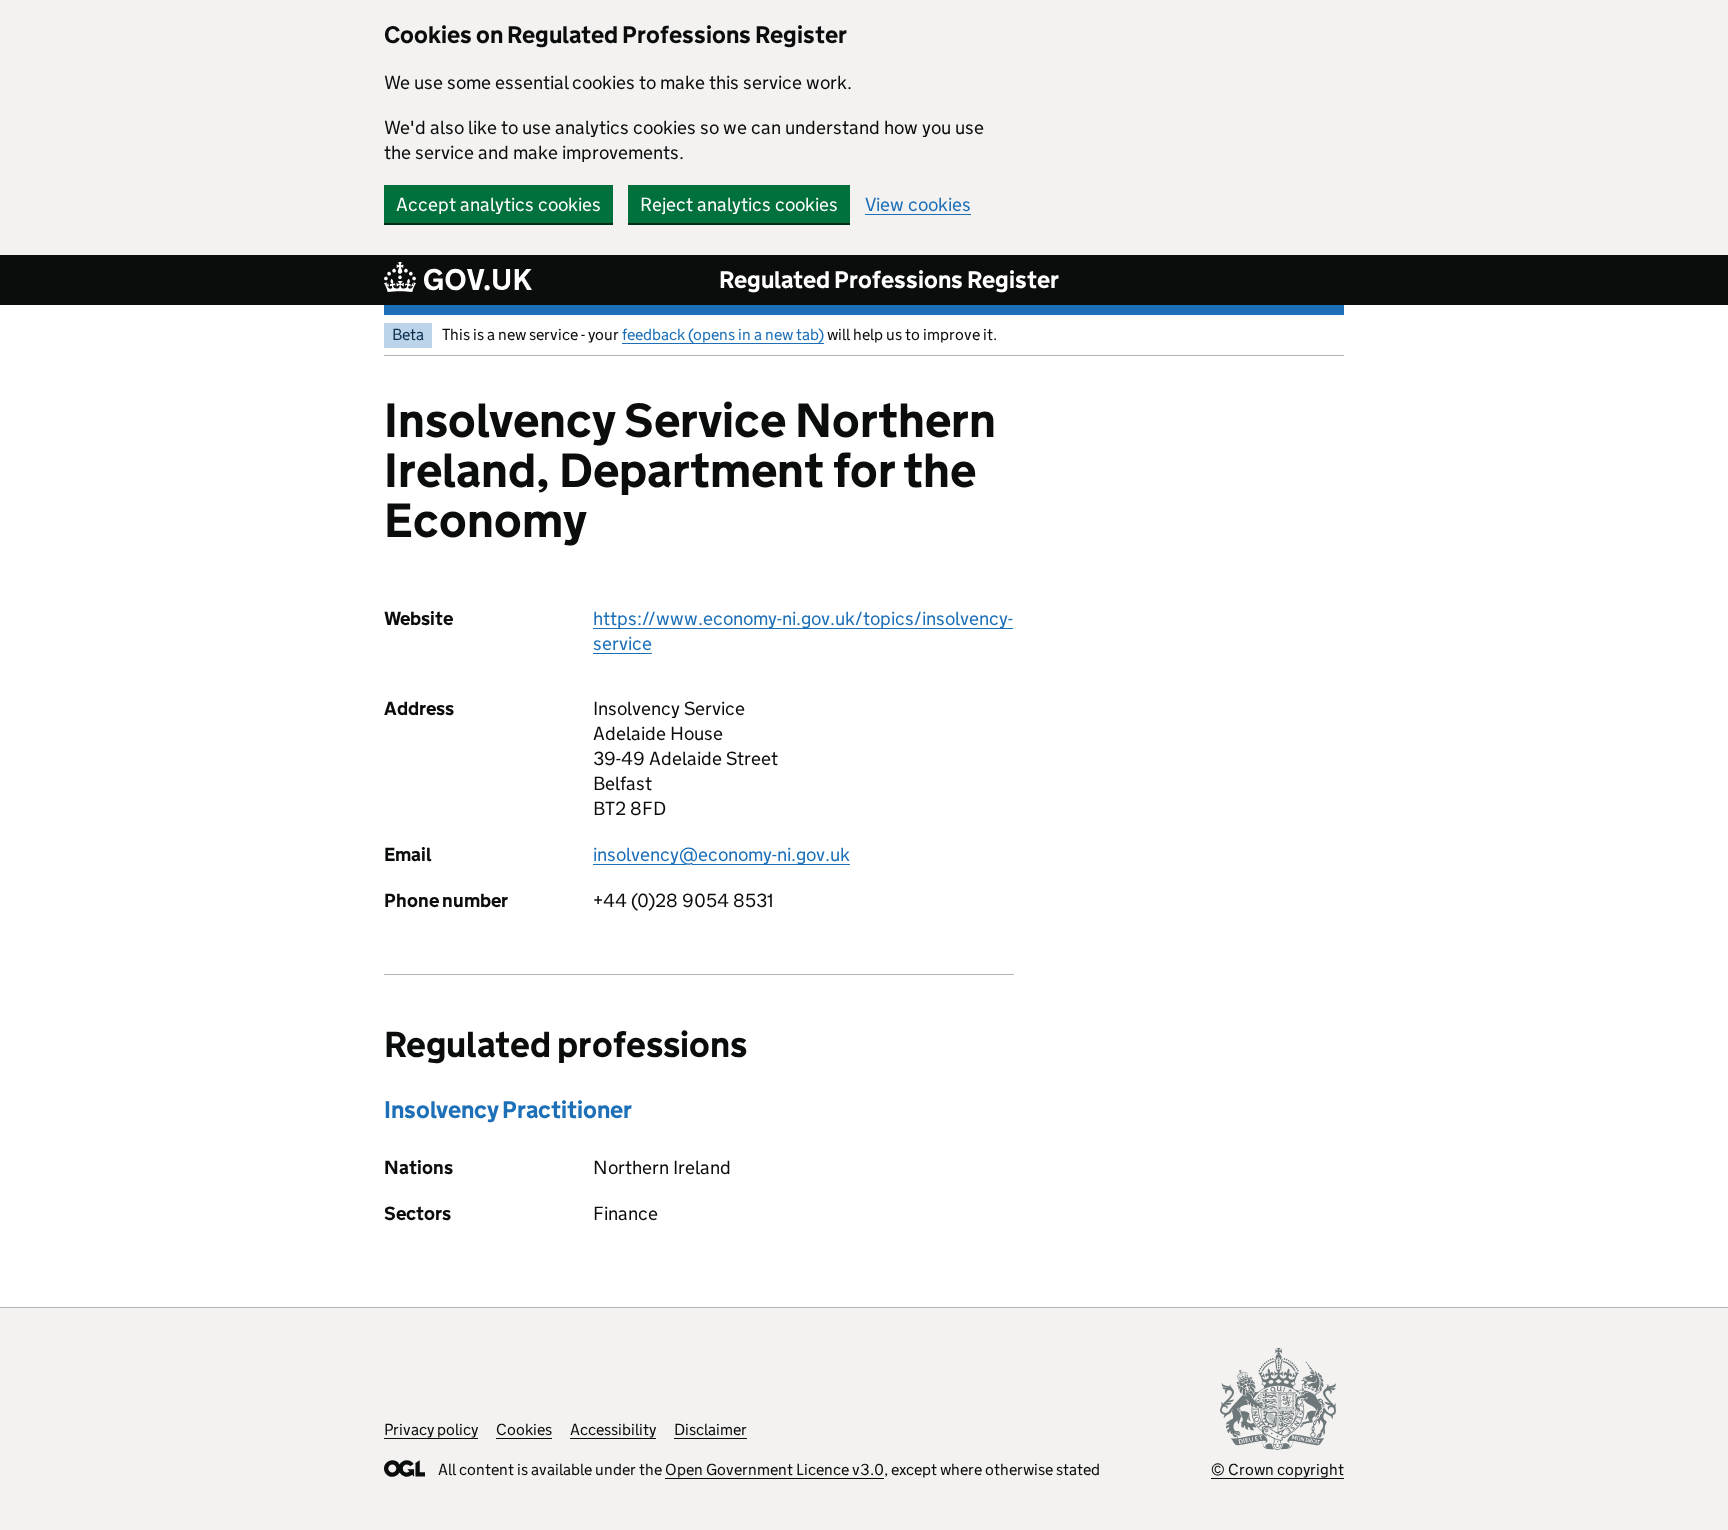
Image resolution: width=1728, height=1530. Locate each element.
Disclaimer (710, 1429)
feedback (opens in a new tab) (723, 334)
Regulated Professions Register (889, 279)
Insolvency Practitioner (508, 1109)
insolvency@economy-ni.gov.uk (721, 854)
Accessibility (613, 1429)
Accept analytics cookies (498, 204)
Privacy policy (431, 1429)
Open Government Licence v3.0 (774, 1469)
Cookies (524, 1429)
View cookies (918, 204)
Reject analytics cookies (739, 204)
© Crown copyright (1277, 1469)
